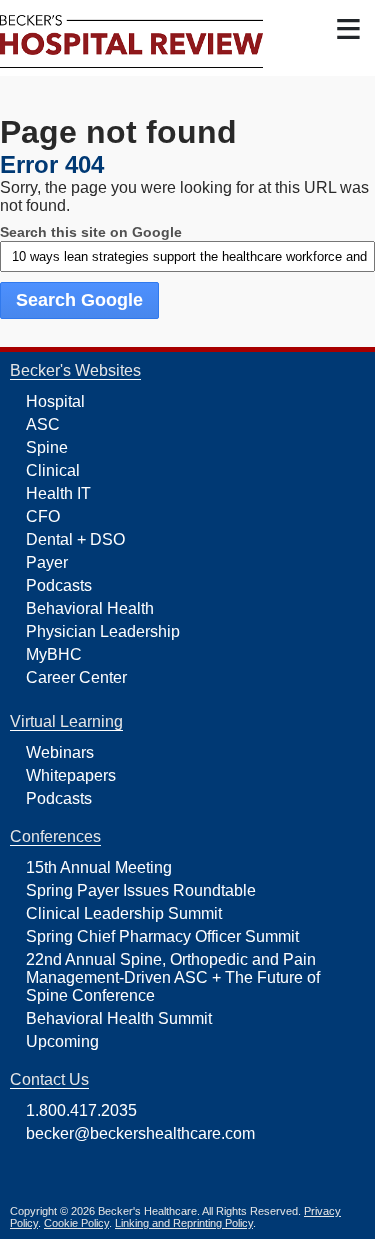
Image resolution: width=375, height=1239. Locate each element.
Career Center (76, 677)
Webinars (60, 752)
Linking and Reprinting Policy (184, 1223)
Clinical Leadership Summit (124, 913)
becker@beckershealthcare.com (140, 1133)
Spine (47, 447)
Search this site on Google (91, 232)
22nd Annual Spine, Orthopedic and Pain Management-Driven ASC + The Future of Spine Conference (173, 977)
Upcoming (62, 1041)
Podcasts (59, 585)
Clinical (53, 470)
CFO (43, 516)
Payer (47, 562)
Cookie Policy (76, 1223)
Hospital (55, 401)
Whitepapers (71, 775)
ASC (43, 424)
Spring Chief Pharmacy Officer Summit (162, 936)
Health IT (58, 493)
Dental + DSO (75, 539)
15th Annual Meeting (99, 867)
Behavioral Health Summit (119, 1018)
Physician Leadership (103, 631)
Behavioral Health (90, 608)
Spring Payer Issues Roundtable (141, 890)
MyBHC (54, 654)
